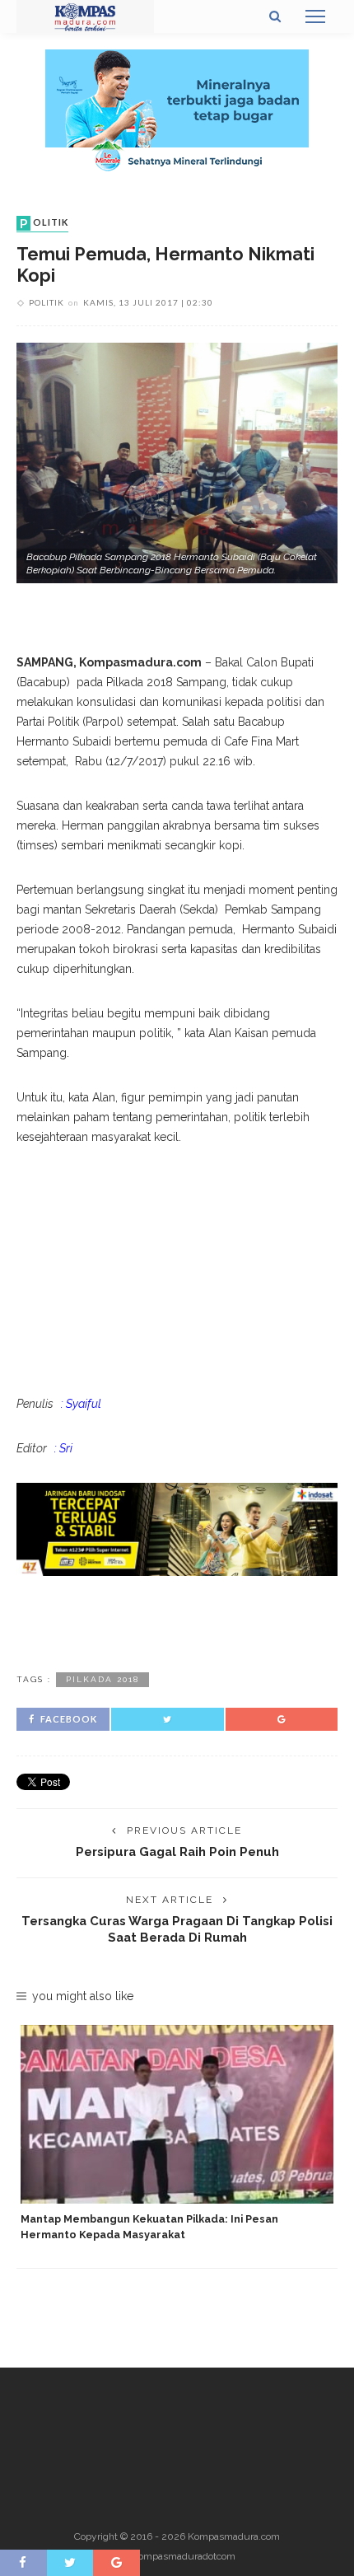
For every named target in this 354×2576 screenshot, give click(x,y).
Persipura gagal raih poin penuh (177, 1851)
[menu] (315, 16)
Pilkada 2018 (102, 1679)
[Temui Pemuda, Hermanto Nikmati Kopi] (177, 462)
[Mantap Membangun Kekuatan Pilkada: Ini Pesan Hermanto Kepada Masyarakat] (177, 2114)
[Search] (275, 16)
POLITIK (44, 223)
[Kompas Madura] (85, 16)
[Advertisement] (177, 1621)
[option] (177, 2134)
